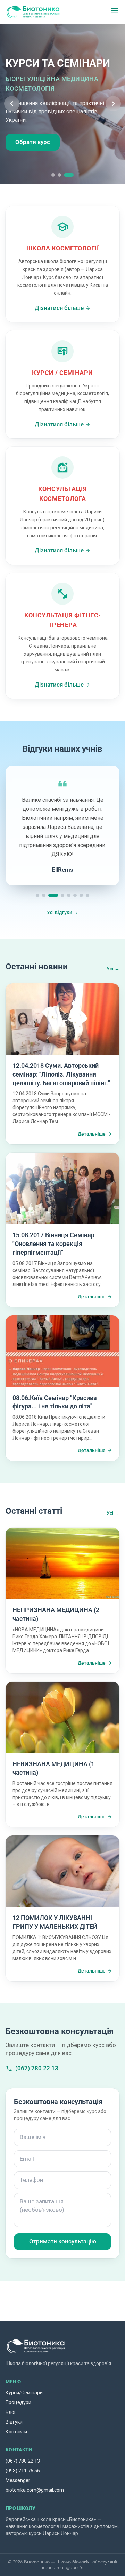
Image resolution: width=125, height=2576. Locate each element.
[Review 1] (37, 895)
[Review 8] (87, 895)
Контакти (16, 2432)
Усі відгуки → (62, 912)
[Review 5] (69, 895)
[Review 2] (44, 895)
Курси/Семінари (24, 2393)
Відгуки (14, 2422)
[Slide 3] (72, 175)
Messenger (18, 2480)
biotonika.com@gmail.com (35, 2490)
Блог (11, 2412)
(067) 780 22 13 (37, 2068)
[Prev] (12, 104)
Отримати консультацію (63, 2241)
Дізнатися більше (59, 308)
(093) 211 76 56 (23, 2471)
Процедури (18, 2402)
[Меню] (115, 12)
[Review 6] (75, 895)
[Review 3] (53, 895)
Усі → (113, 969)
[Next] (113, 104)
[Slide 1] (56, 175)
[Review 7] (81, 895)
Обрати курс (33, 142)
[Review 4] (62, 895)
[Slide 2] (66, 175)
